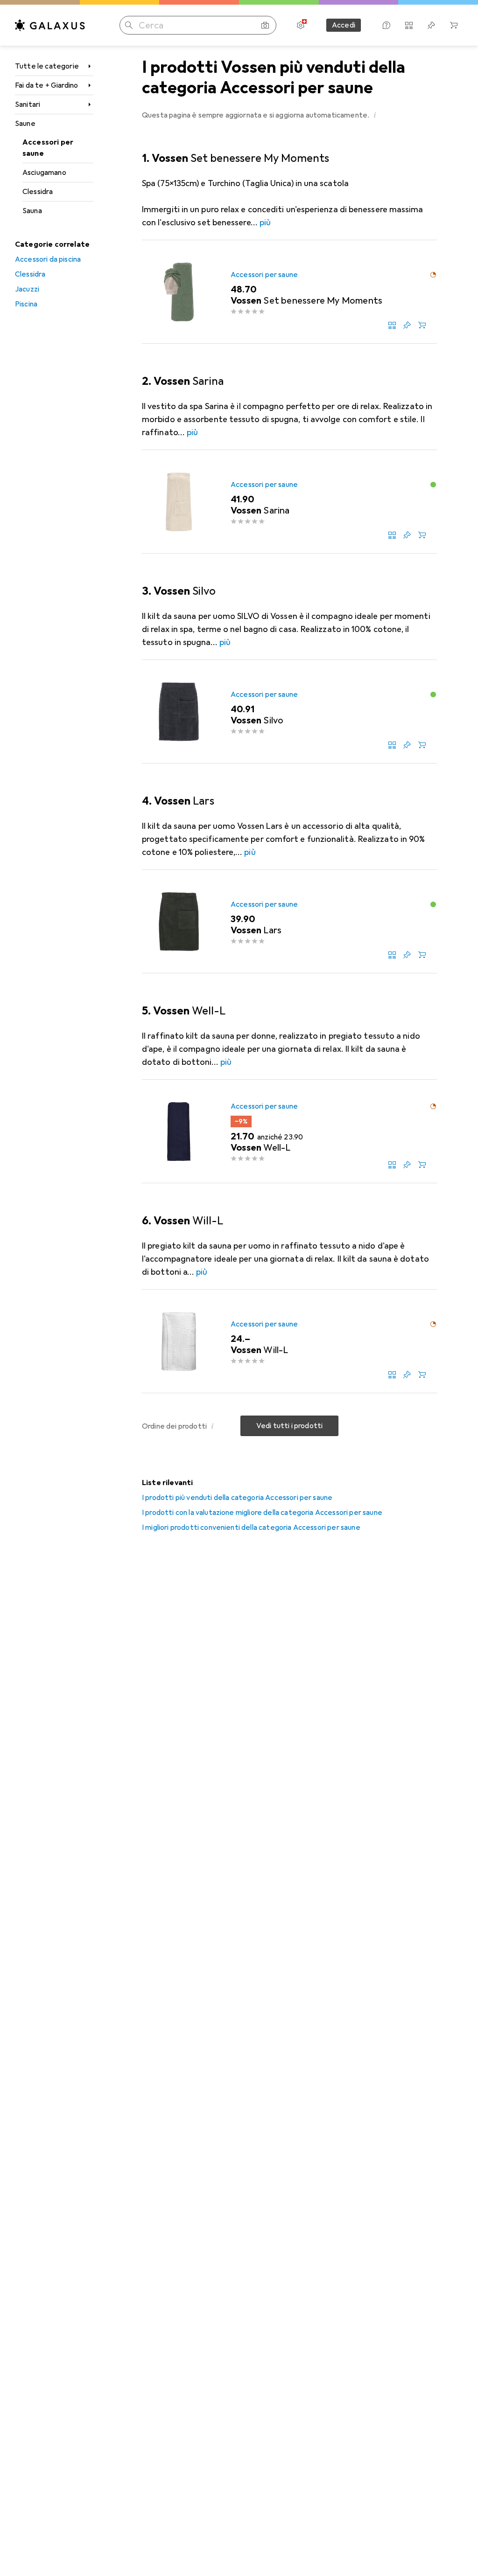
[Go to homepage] (50, 25)
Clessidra (38, 192)
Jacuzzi (27, 289)
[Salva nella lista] (407, 325)
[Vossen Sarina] (289, 502)
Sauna (32, 211)
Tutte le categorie (47, 66)
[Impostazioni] (301, 25)
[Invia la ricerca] (129, 25)
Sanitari (28, 104)
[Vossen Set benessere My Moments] (289, 292)
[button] (375, 115)
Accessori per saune (48, 148)
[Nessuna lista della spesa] (431, 25)
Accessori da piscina (48, 259)
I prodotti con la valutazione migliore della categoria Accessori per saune (262, 1513)
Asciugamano (44, 173)
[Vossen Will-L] (289, 1341)
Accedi (344, 25)
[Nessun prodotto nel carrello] (454, 25)
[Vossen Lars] (289, 922)
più (265, 222)
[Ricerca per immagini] (265, 25)
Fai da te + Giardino (46, 85)
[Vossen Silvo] (289, 712)
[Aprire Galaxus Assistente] (387, 25)
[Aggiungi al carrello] (422, 325)
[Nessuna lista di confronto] (409, 25)
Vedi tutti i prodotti (289, 1426)
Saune (25, 124)
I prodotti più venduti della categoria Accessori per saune (237, 1498)
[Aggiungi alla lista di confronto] (392, 325)
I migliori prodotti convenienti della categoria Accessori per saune (251, 1528)
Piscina (26, 304)
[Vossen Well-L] (289, 1132)
